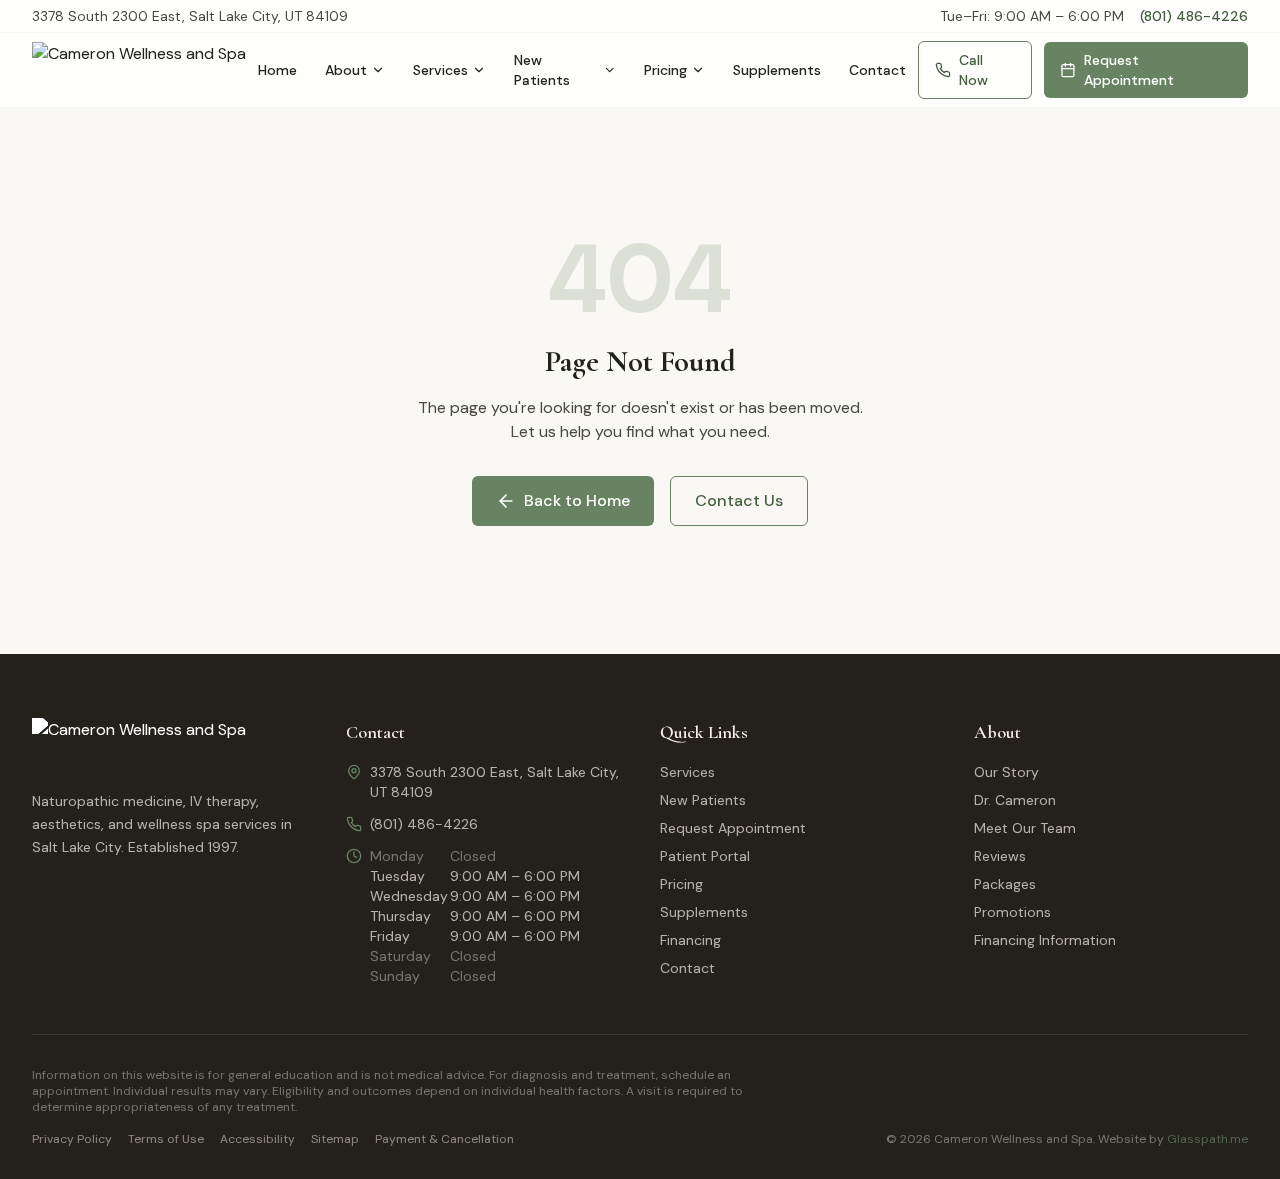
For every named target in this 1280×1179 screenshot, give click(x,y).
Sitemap (335, 1139)
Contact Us (739, 500)
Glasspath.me (1207, 1139)
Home (277, 70)
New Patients (542, 70)
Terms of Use (166, 1139)
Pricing (665, 70)
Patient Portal (705, 856)
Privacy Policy (72, 1139)
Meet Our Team (1025, 828)
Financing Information (1045, 940)
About (346, 70)
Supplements (777, 70)
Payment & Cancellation (444, 1139)
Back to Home (577, 500)
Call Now (973, 70)
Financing (690, 940)
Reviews (1000, 856)
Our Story (1006, 772)
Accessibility (257, 1139)
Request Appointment (1129, 70)
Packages (1005, 884)
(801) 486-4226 (1194, 16)
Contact (877, 70)
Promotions (1012, 912)
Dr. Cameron (1015, 800)
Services (440, 70)
